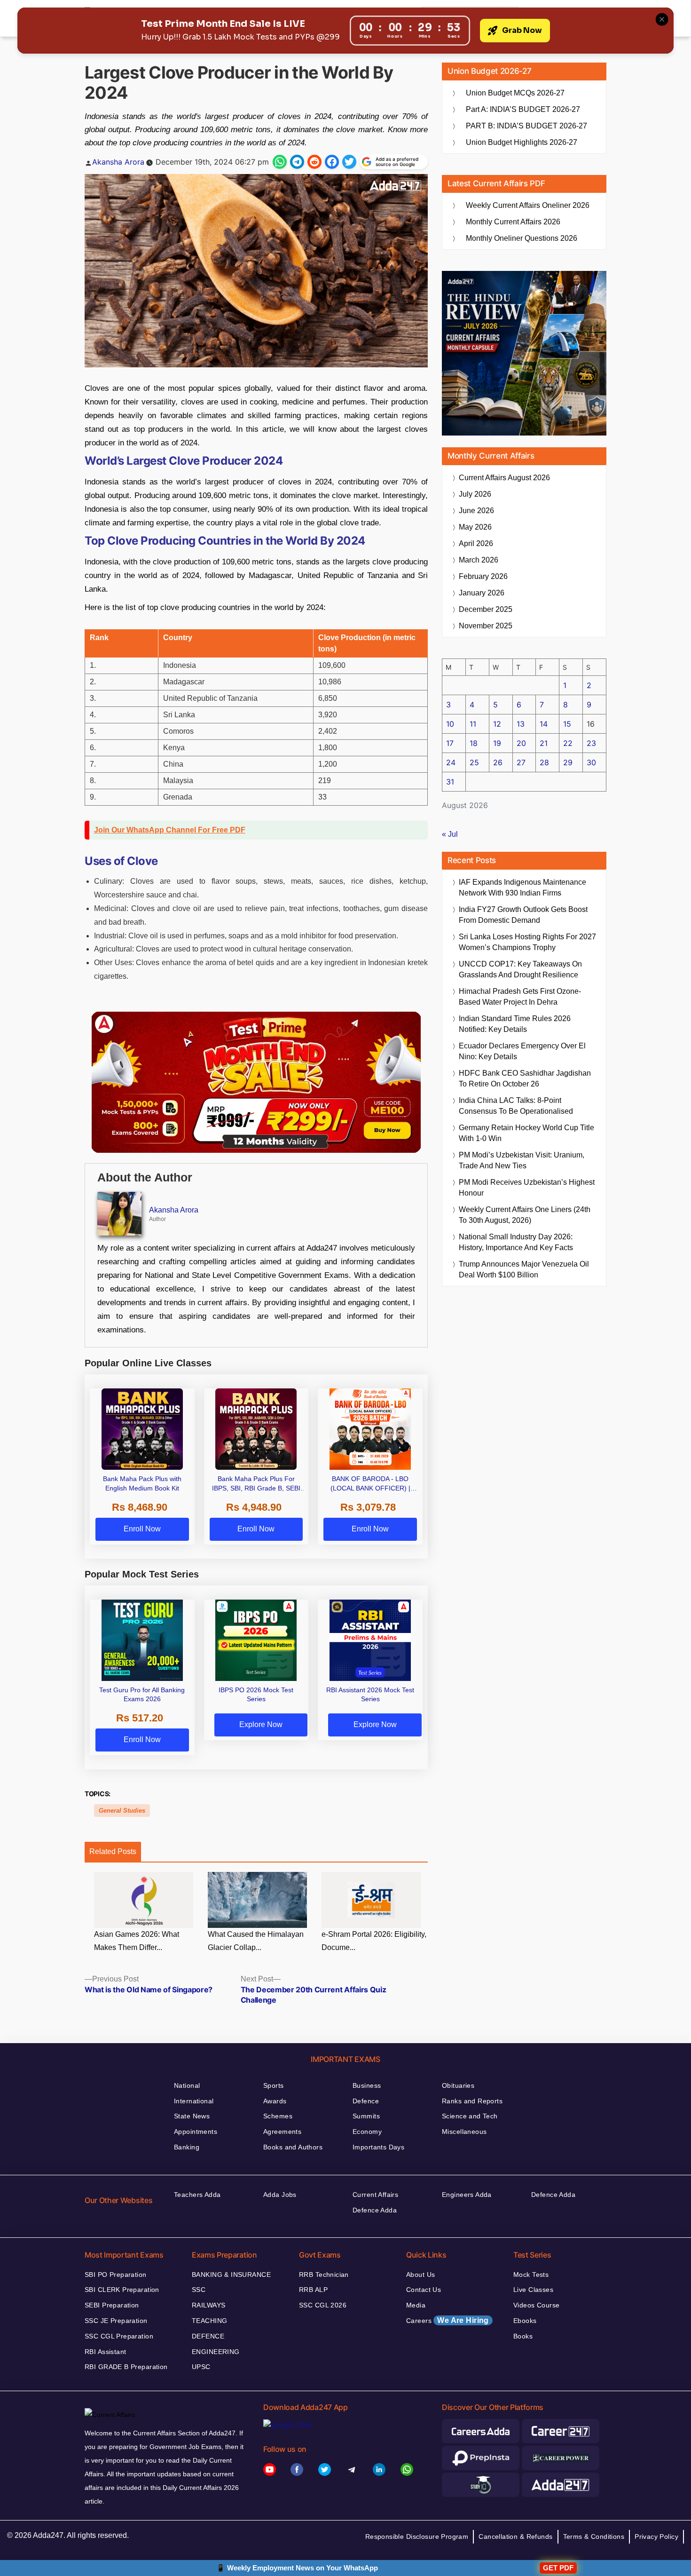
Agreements (282, 2132)
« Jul (450, 834)
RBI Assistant (105, 2352)
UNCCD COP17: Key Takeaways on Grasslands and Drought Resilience (520, 969)
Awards (275, 2101)
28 (544, 762)
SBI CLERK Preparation (122, 2290)
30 (591, 762)
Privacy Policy (656, 2536)
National (187, 2085)
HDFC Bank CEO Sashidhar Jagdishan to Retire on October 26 (525, 1078)
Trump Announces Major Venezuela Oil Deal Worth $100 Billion (524, 1269)
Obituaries (458, 2085)
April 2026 (476, 543)
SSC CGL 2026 (323, 2305)
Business (367, 2085)
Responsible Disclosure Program (417, 2536)
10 (450, 724)
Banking (187, 2147)
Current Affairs (375, 2195)
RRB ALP (313, 2290)
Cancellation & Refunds (515, 2536)
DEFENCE (208, 2336)
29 (568, 762)
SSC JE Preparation (116, 2321)
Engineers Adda (467, 2195)
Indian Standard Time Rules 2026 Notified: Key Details (515, 1024)
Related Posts (113, 1851)
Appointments (196, 2132)
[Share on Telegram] (297, 162)
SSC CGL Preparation (119, 2336)
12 (497, 724)
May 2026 (475, 527)
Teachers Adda (197, 2195)
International (194, 2101)
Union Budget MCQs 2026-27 (515, 93)
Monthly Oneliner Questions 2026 (522, 238)
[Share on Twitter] (349, 162)
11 (473, 724)
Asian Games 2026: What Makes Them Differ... (137, 1941)
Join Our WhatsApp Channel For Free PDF (170, 830)
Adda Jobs (280, 2195)
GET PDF (558, 2568)
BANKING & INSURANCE (231, 2275)
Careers (448, 2320)
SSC (199, 2290)
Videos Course (536, 2305)
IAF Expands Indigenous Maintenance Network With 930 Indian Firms (522, 888)
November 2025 (486, 626)
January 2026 (482, 593)
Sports (274, 2085)
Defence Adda (375, 2210)
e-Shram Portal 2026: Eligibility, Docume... (374, 1941)
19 (497, 743)
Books (523, 2336)
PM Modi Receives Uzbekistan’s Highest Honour (527, 1188)
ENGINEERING (216, 2352)
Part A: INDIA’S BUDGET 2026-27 (523, 109)
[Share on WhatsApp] (280, 162)
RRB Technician (324, 2275)
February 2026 (483, 576)
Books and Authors (293, 2147)
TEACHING (209, 2321)
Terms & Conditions (594, 2536)
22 (568, 743)
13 (521, 724)
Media (416, 2305)
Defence (366, 2101)
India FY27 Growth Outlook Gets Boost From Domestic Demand (523, 915)
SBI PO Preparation (116, 2275)
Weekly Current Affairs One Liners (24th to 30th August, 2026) (525, 1215)
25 (474, 762)
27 (521, 762)
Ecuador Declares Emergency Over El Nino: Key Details (522, 1051)
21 (544, 743)
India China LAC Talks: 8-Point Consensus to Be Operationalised (516, 1106)
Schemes (278, 2116)
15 (567, 724)
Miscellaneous (464, 2132)
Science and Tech (470, 2116)
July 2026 (475, 494)
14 (544, 724)
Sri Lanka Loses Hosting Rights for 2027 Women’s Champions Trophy (527, 942)
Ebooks (525, 2321)
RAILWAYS (208, 2305)
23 (591, 743)
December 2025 (486, 609)
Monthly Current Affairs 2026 (513, 222)
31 (450, 782)
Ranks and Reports (472, 2101)
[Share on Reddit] (314, 162)
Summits (366, 2116)
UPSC (201, 2367)
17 (450, 743)
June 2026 (476, 511)
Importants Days (378, 2147)
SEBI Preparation (112, 2305)
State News (192, 2116)
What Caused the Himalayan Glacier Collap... (256, 1941)
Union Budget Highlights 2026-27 (522, 142)
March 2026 (479, 560)
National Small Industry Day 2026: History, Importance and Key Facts (516, 1242)
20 (521, 743)
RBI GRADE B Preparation (126, 2367)
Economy (367, 2132)
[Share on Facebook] (332, 162)
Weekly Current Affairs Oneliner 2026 (528, 205)
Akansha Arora (118, 162)
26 (498, 762)
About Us (420, 2275)
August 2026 (504, 478)
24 (451, 762)
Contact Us (424, 2290)
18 (474, 743)
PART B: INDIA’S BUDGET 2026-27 (526, 126)
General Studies (122, 1811)
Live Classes (533, 2290)
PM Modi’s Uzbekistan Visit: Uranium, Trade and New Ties (522, 1160)
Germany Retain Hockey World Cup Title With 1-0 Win (526, 1133)
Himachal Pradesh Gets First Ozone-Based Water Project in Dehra (520, 997)
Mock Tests (531, 2275)
